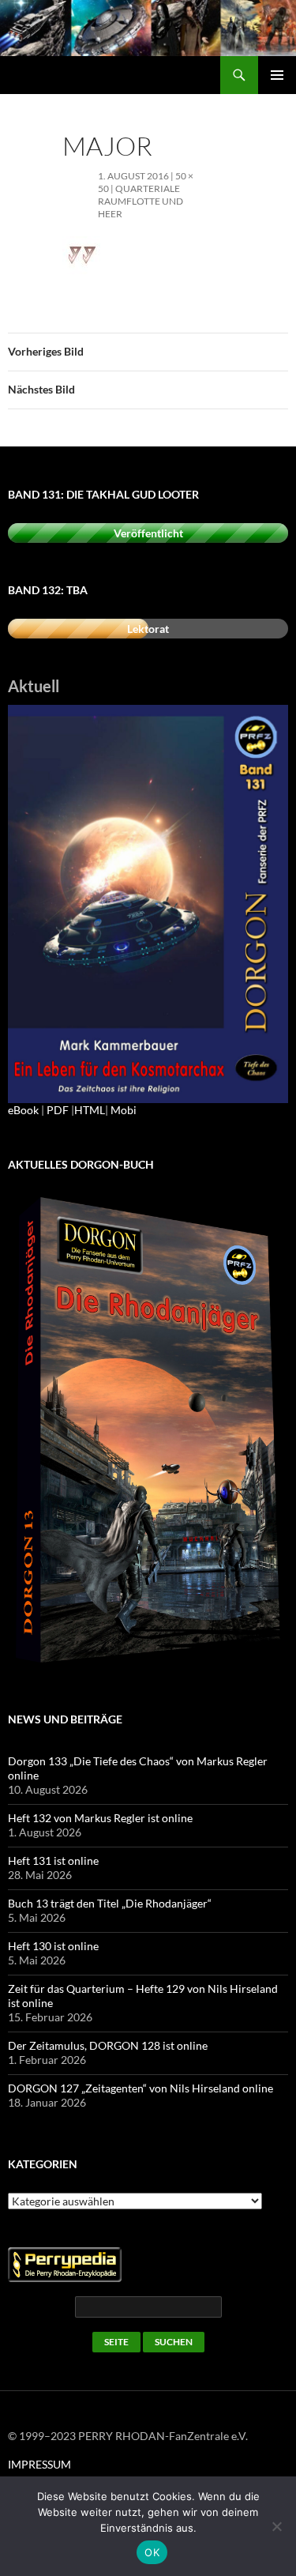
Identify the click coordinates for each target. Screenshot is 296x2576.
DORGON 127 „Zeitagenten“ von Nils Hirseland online (141, 2088)
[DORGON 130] (148, 903)
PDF (58, 1110)
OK (152, 2552)
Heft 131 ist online (53, 1860)
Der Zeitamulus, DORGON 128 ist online (108, 2045)
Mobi (124, 1110)
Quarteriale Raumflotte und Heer (141, 201)
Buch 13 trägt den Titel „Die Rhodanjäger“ (110, 1903)
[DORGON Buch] (148, 1431)
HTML (90, 1110)
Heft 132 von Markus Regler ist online (100, 1818)
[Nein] (276, 2526)
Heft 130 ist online (53, 1946)
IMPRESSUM (39, 2464)
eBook (23, 1110)
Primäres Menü (277, 75)
